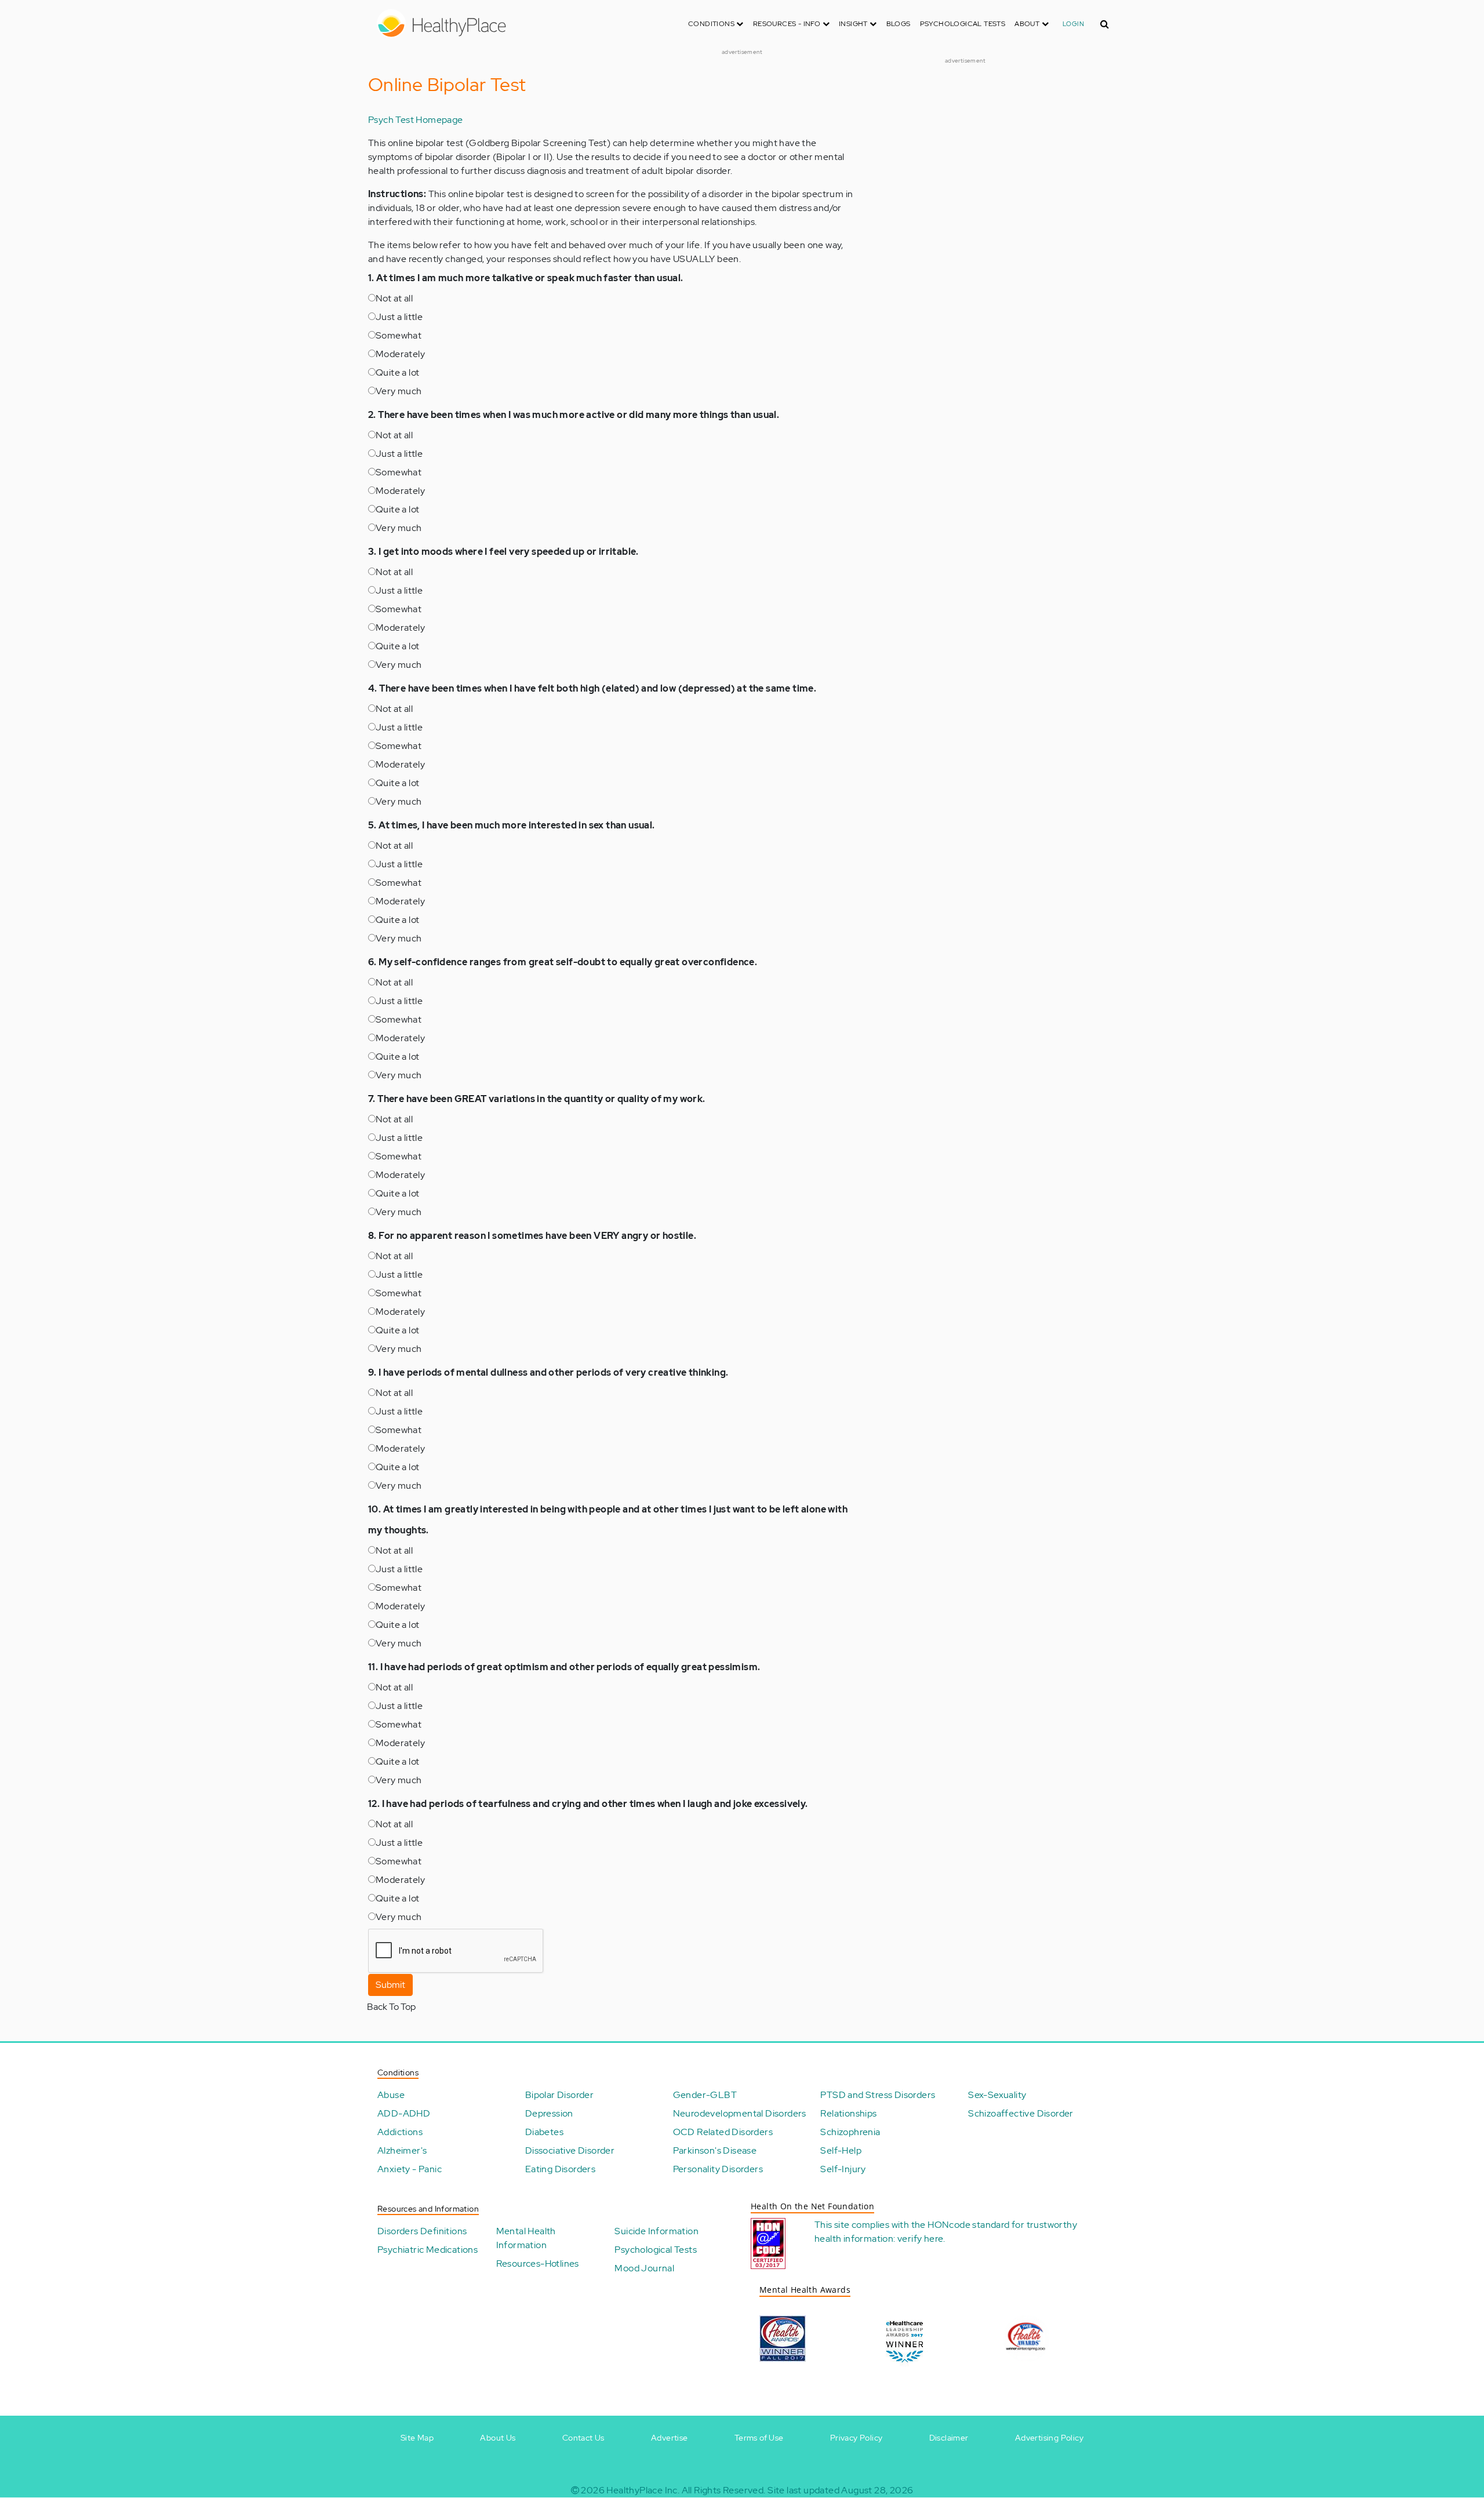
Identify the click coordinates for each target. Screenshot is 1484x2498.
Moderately (400, 354)
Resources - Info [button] (788, 24)
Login (1073, 24)
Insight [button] (854, 24)
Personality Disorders (718, 2169)
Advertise (670, 2438)
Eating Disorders (560, 2169)
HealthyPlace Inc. (643, 2490)
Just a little (399, 317)
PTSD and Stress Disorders (878, 2095)
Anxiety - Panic (410, 2169)
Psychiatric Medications (428, 2250)
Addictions (400, 2132)
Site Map (417, 2438)
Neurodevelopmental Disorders (740, 2113)
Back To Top (391, 2007)
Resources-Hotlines (538, 2264)
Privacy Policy (856, 2438)
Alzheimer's (402, 2150)
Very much (399, 391)
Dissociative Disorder (570, 2150)
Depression (549, 2113)
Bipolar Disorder (559, 2095)
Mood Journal (644, 2268)
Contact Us (583, 2438)
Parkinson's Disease (715, 2150)
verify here (920, 2239)
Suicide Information (656, 2231)
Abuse (391, 2095)
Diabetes (544, 2132)
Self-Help (841, 2150)
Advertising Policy (1049, 2438)
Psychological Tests (963, 24)
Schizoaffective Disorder (1021, 2113)
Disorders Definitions (422, 2231)
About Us (498, 2438)
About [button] (1028, 24)
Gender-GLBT (705, 2095)
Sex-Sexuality (997, 2095)
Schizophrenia (850, 2132)
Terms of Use (759, 2438)
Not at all (394, 298)
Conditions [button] (712, 24)
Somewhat (399, 335)
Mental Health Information (526, 2238)
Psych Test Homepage (416, 120)
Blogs (899, 24)
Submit (390, 1985)
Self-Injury (843, 2169)
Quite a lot (397, 372)
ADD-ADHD (404, 2113)
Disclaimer (949, 2438)
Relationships (848, 2113)
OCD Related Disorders (723, 2132)
